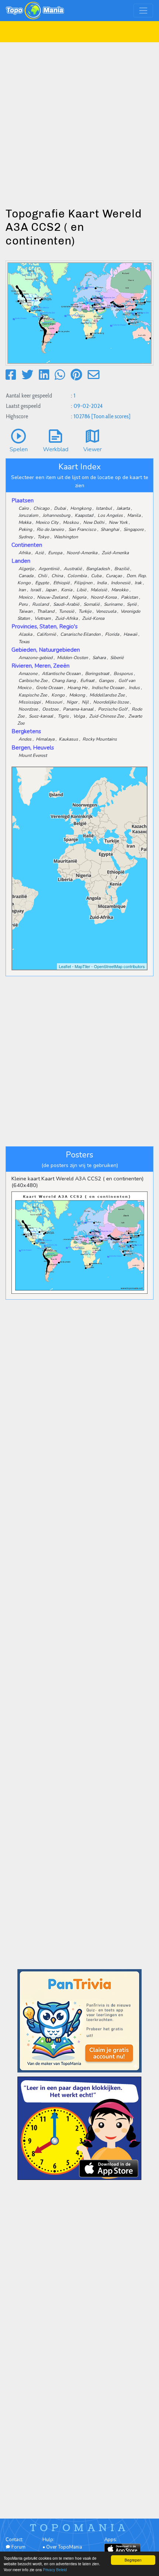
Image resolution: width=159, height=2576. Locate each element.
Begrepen (133, 2560)
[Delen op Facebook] (11, 375)
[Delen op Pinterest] (76, 375)
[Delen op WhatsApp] (60, 375)
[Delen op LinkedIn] (44, 375)
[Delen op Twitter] (27, 375)
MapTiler (82, 966)
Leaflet (65, 966)
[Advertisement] (79, 122)
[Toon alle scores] (111, 416)
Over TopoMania (64, 2547)
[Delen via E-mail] (94, 375)
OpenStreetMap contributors (119, 966)
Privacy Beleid (55, 2570)
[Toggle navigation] (143, 11)
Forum (18, 2547)
